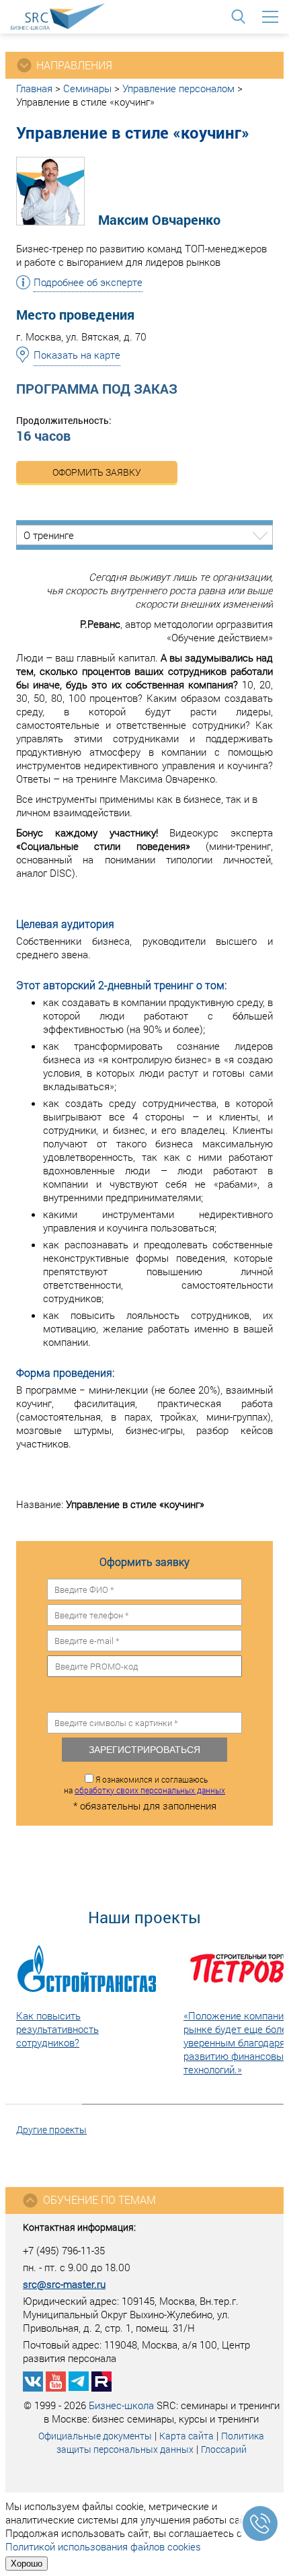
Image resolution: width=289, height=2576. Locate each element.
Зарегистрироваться (144, 1750)
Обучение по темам (99, 2199)
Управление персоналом (178, 88)
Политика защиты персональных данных (161, 2442)
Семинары (87, 88)
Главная (34, 88)
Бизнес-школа (121, 2405)
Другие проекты (51, 2130)
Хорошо (27, 2564)
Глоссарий (224, 2449)
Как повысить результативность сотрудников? (57, 2029)
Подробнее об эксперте (88, 282)
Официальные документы (95, 2436)
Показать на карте (77, 355)
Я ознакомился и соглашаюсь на (144, 1785)
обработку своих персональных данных (150, 1790)
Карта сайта (187, 2436)
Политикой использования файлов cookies (103, 2546)
